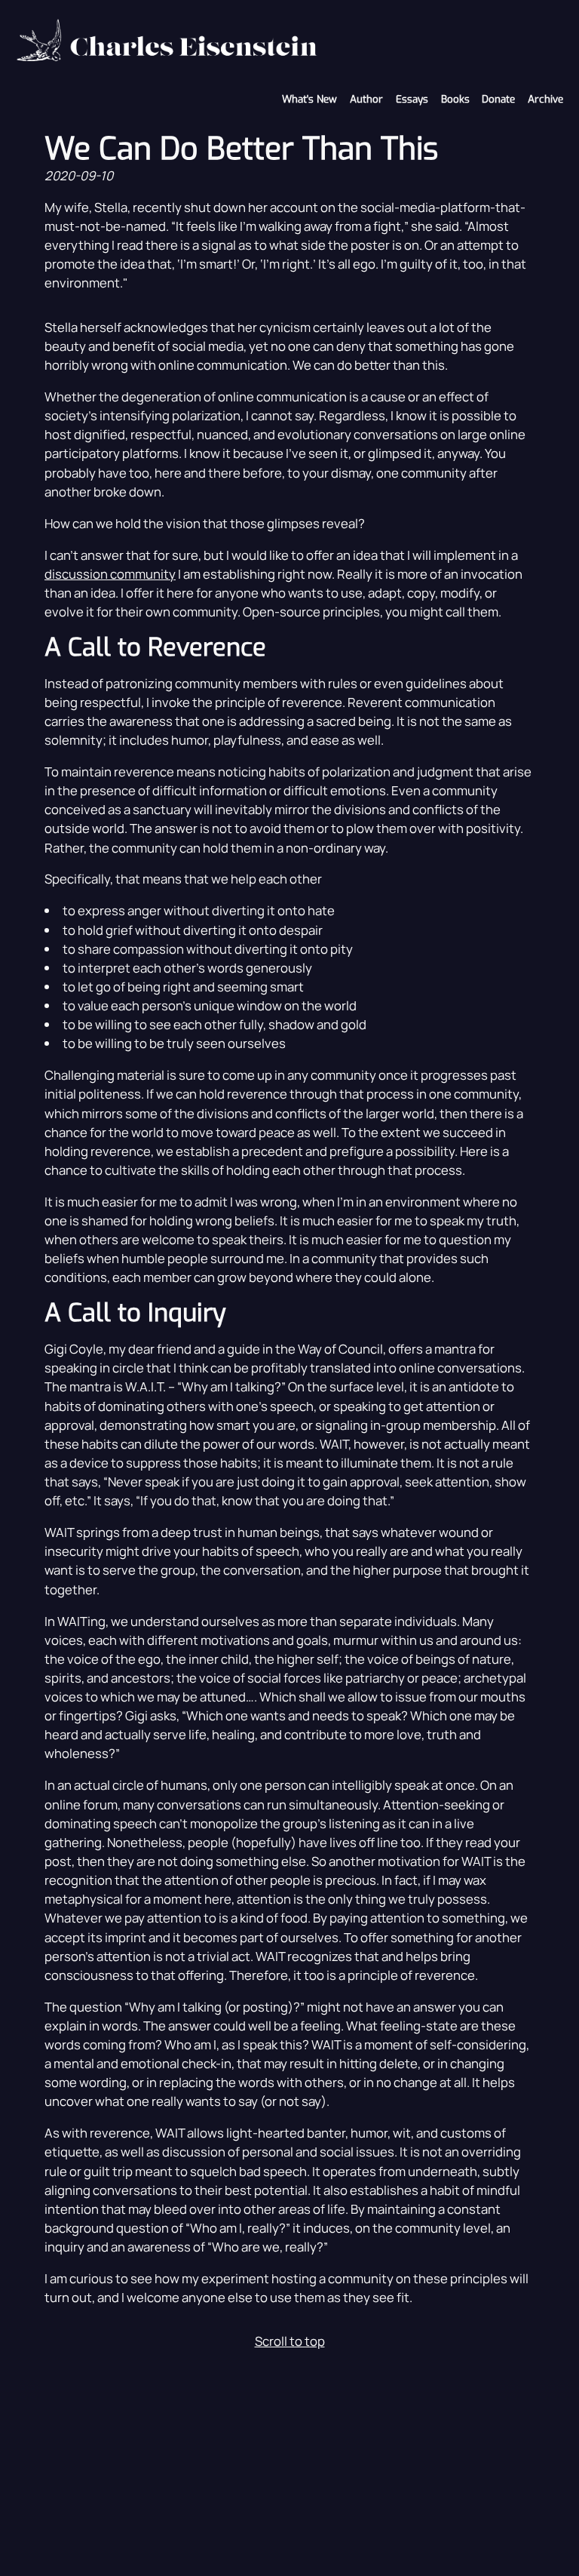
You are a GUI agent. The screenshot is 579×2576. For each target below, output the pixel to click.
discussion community (110, 574)
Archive (545, 99)
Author (366, 99)
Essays (412, 99)
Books (455, 99)
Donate (498, 99)
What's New (309, 99)
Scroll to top (290, 2341)
